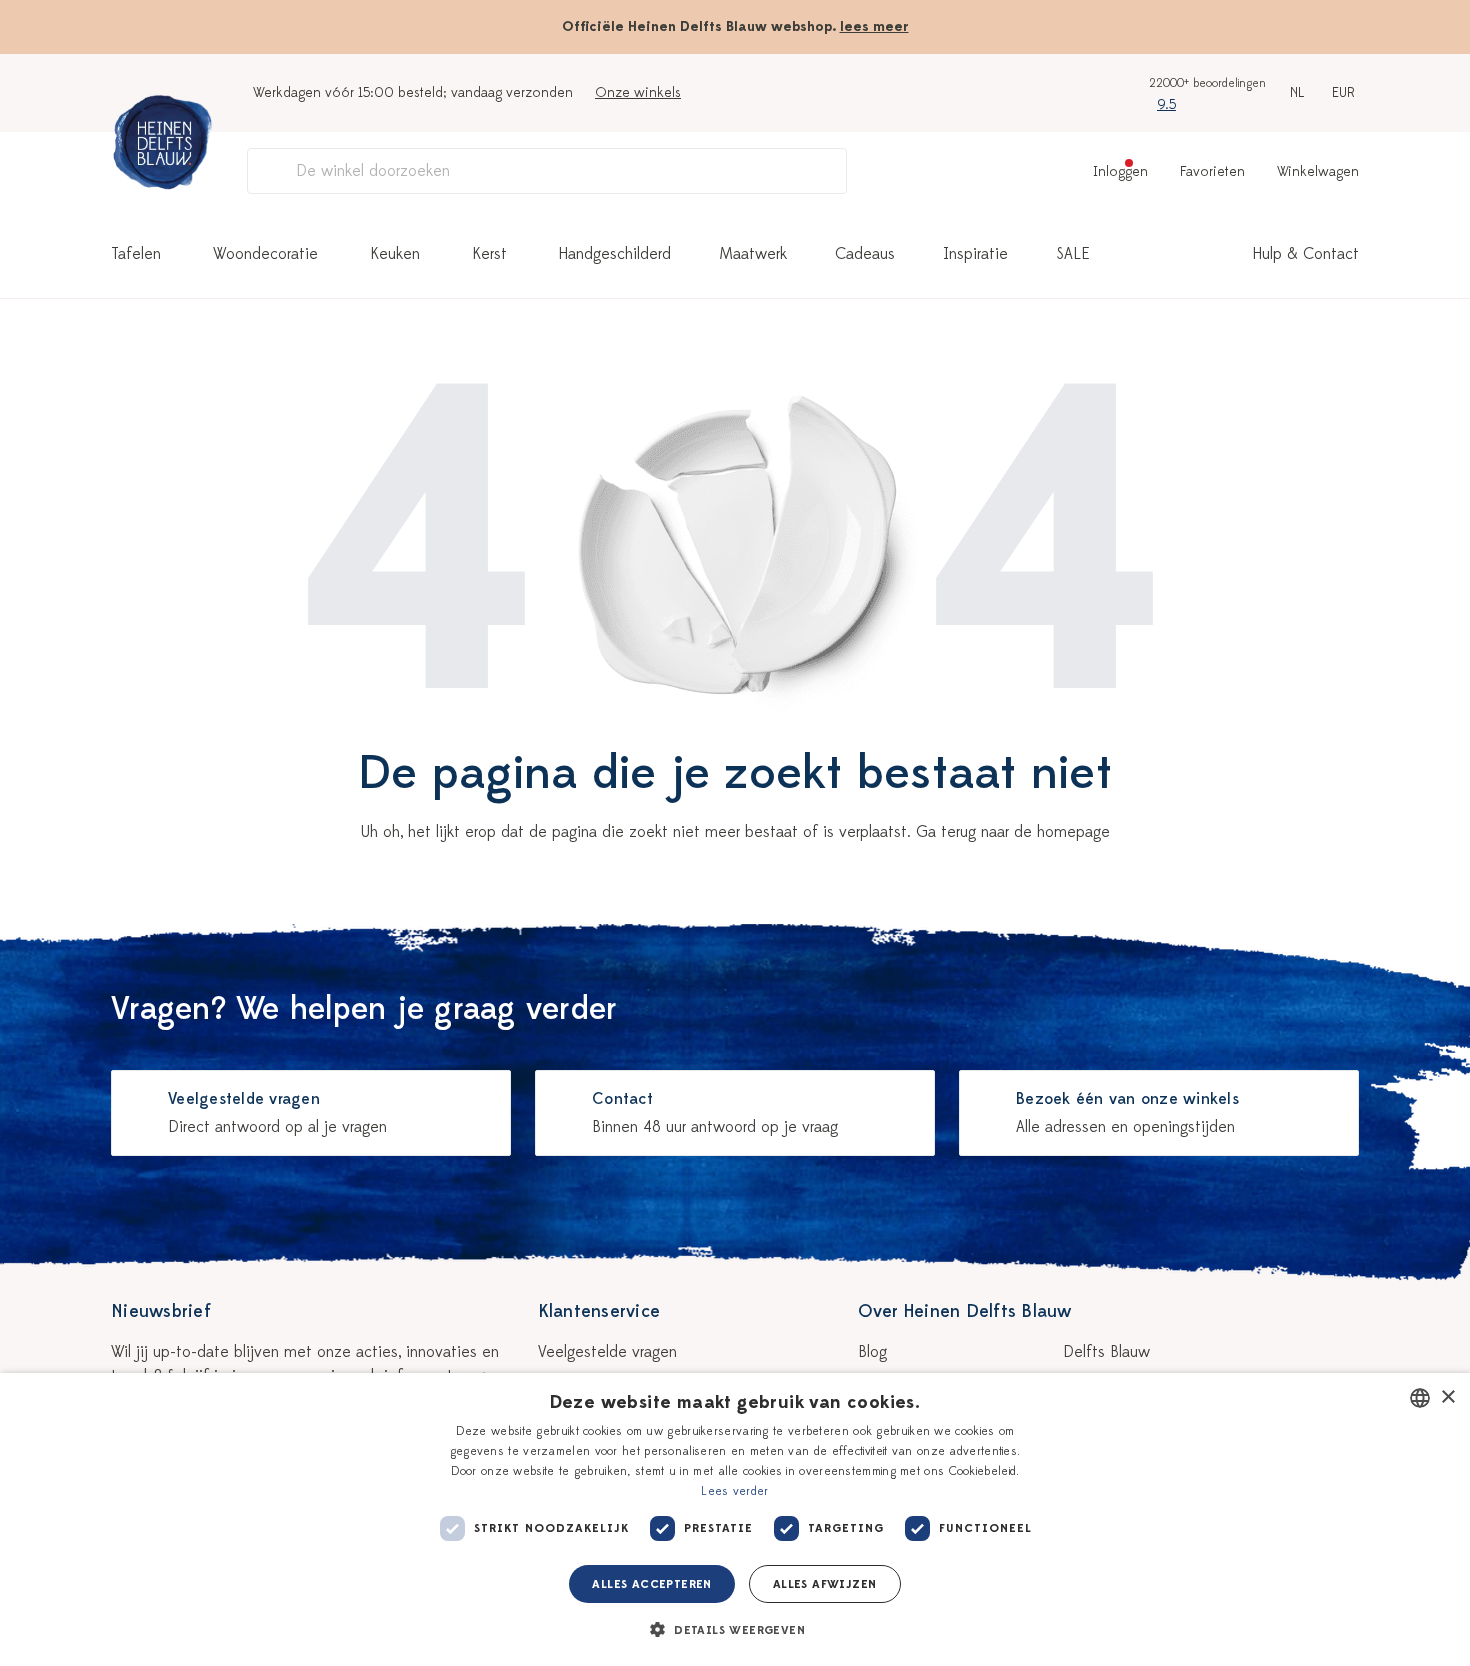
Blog (872, 1352)
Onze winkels (638, 92)
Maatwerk (753, 254)
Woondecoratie (265, 254)
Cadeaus (865, 254)
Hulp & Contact (1306, 254)
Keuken (395, 254)
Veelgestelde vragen (607, 1352)
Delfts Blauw (1106, 1352)
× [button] (1447, 1397)
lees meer (874, 26)
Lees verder (734, 1491)
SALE (1073, 254)
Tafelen (136, 254)
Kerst (489, 254)
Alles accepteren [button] (651, 1584)
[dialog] (735, 1519)
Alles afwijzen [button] (825, 1584)
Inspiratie (975, 254)
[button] (735, 1630)
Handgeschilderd (615, 254)
